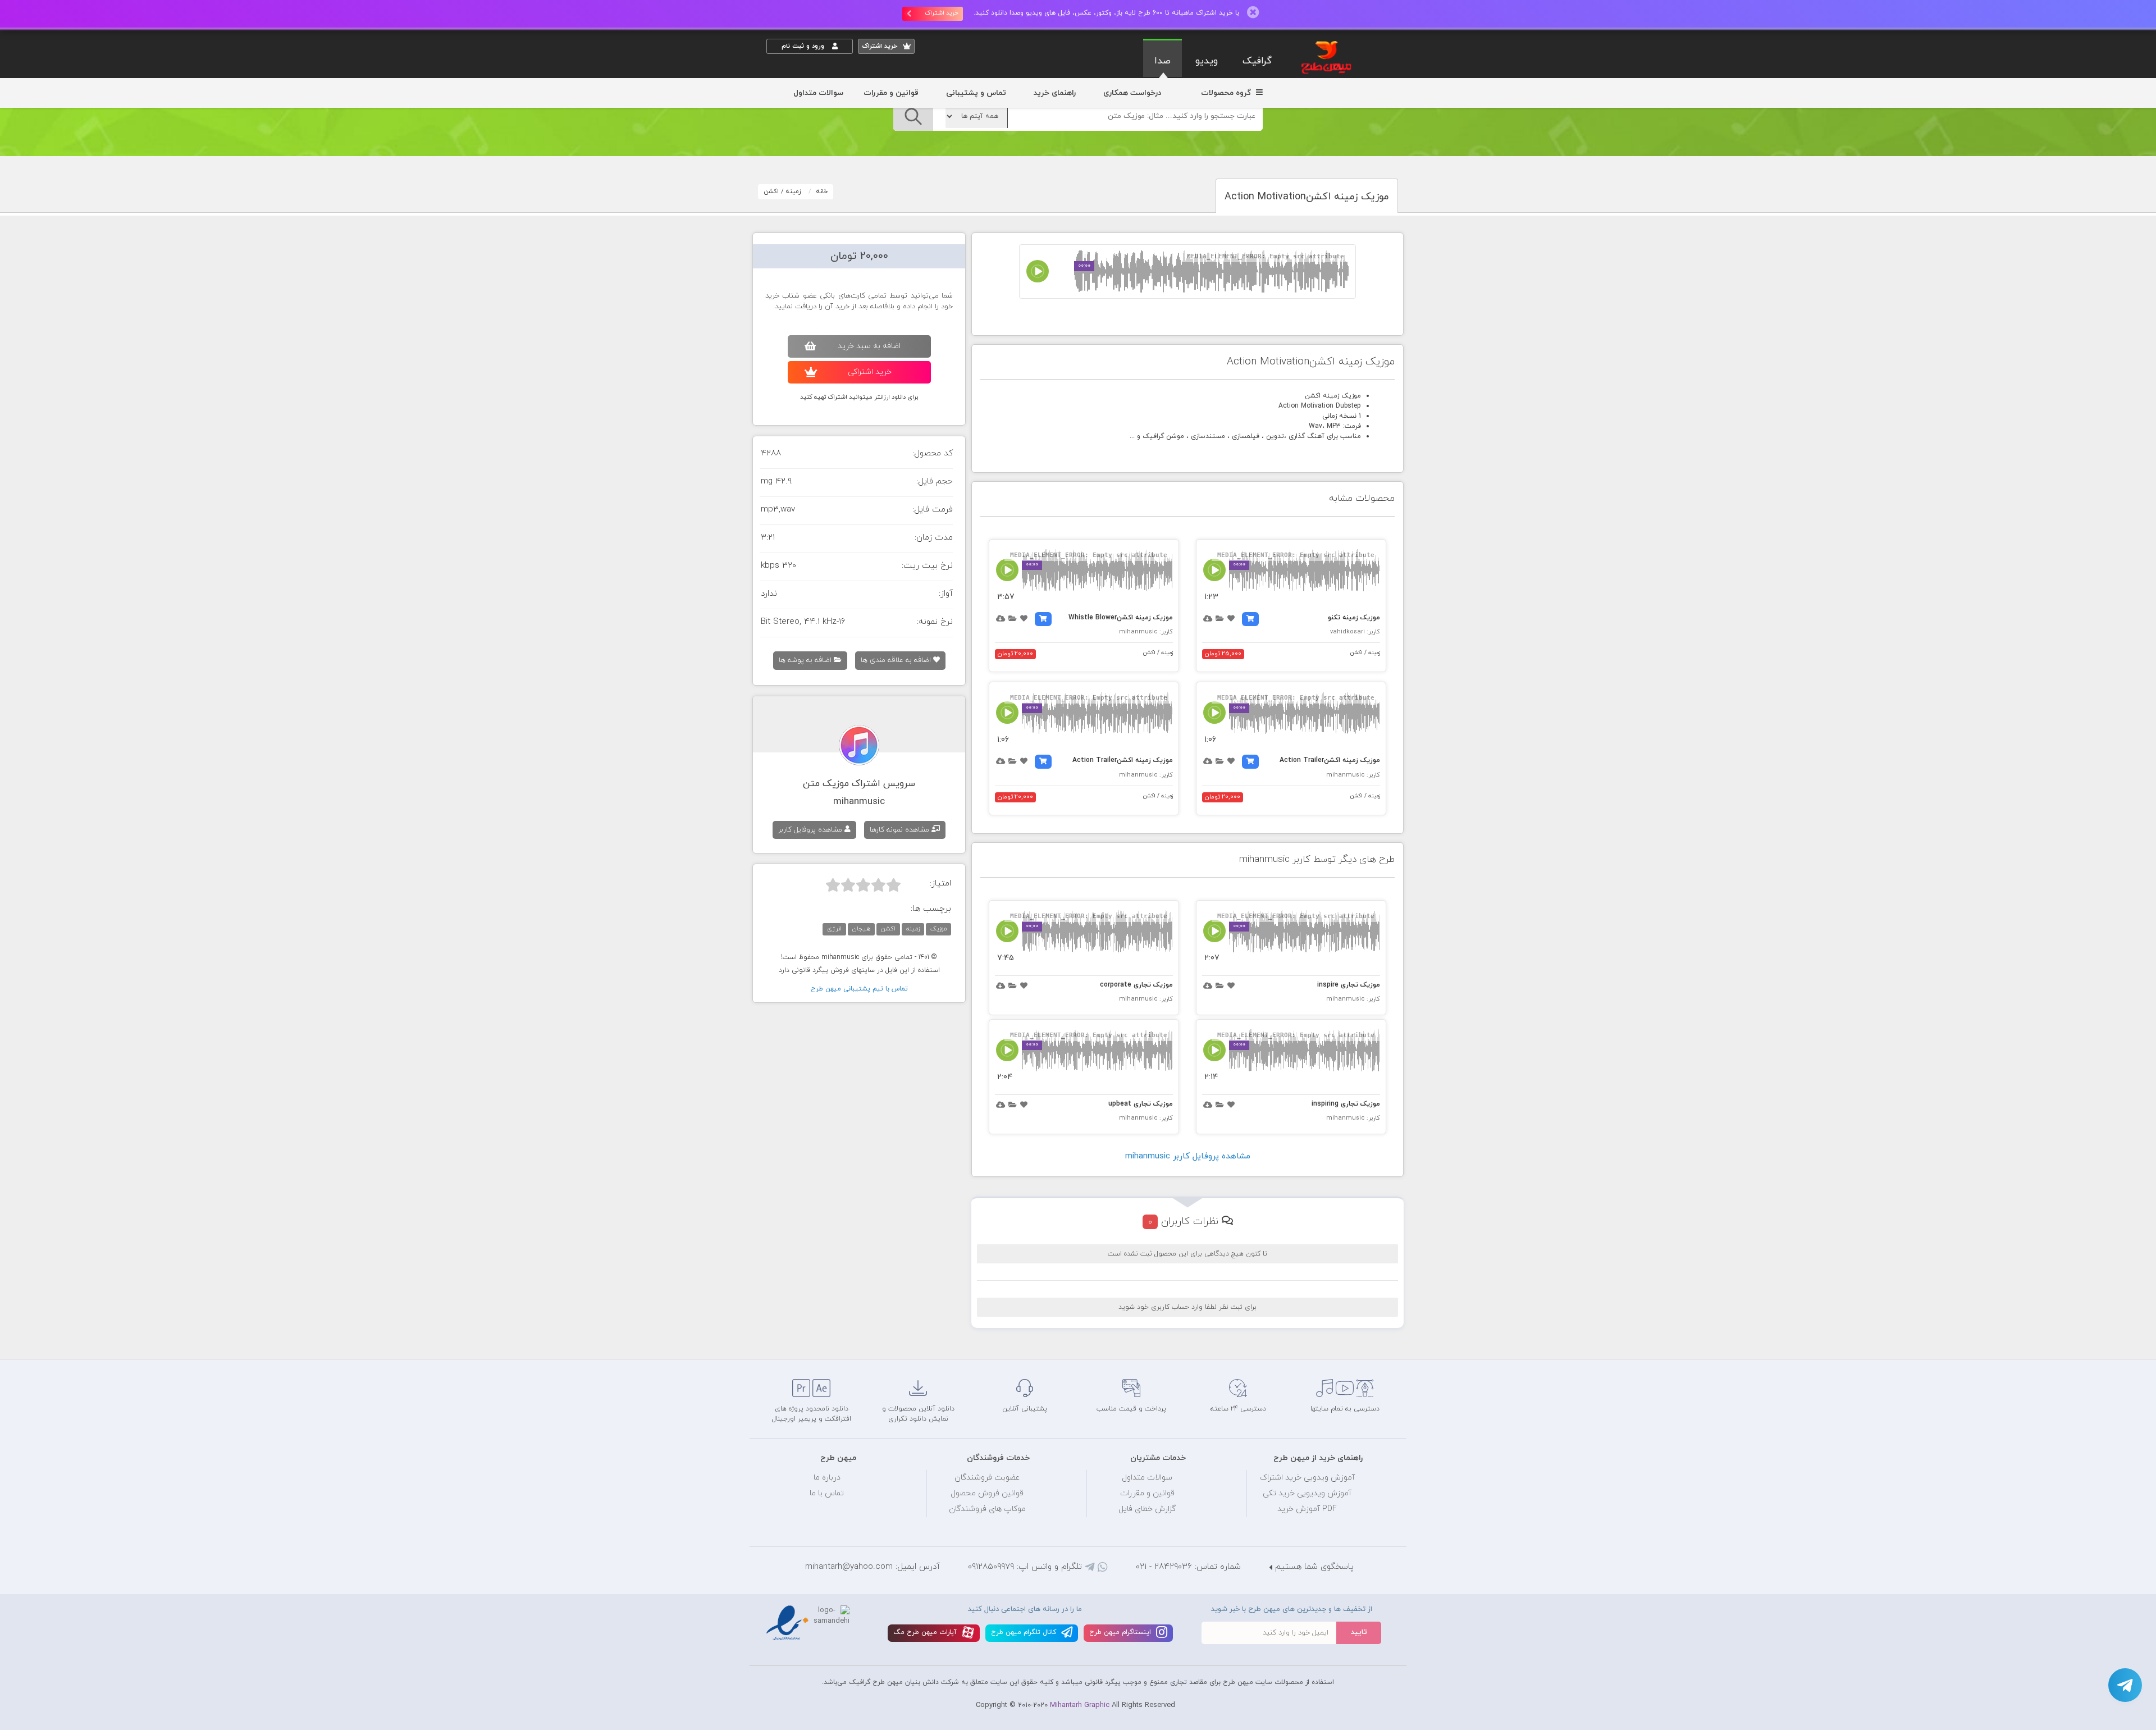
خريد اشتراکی (870, 372)
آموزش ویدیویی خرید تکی (1307, 1493)
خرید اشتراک (942, 13)
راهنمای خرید (1055, 93)
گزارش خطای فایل (1147, 1509)
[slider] (863, 885)
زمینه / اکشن (1365, 653)
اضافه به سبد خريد (869, 346)
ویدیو (1207, 61)
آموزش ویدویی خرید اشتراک (1307, 1478)
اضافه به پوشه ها (806, 660)
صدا (1162, 61)
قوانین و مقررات (891, 93)
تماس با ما (827, 1493)
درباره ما (827, 1478)
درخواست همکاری (1132, 93)
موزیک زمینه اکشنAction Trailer (1330, 760)
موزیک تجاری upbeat (1141, 1104)
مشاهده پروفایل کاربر (811, 830)
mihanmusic (859, 802)
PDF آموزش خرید (1307, 1509)
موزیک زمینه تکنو (1354, 618)
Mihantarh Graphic (1080, 1705)
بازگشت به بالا (794, 1340)
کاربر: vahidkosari (1355, 632)
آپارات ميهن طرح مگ (926, 1632)
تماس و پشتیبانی (976, 93)
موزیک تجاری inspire (1349, 985)
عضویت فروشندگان (987, 1478)
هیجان (861, 929)
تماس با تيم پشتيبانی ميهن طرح (859, 989)
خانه (822, 191)
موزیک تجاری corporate (1136, 985)
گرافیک (1257, 61)
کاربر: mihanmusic (1146, 632)
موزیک (938, 929)
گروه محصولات (1227, 93)
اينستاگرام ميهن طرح (1121, 1632)
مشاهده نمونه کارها (901, 830)
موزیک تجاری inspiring (1346, 1104)
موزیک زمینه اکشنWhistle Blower (1121, 618)
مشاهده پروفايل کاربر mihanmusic (1188, 1156)
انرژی (834, 929)
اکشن (771, 191)
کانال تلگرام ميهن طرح (1025, 1632)
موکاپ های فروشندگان (987, 1509)
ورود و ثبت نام (804, 46)
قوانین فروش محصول (987, 1493)
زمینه (794, 191)
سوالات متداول (818, 93)
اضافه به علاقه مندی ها (897, 660)
